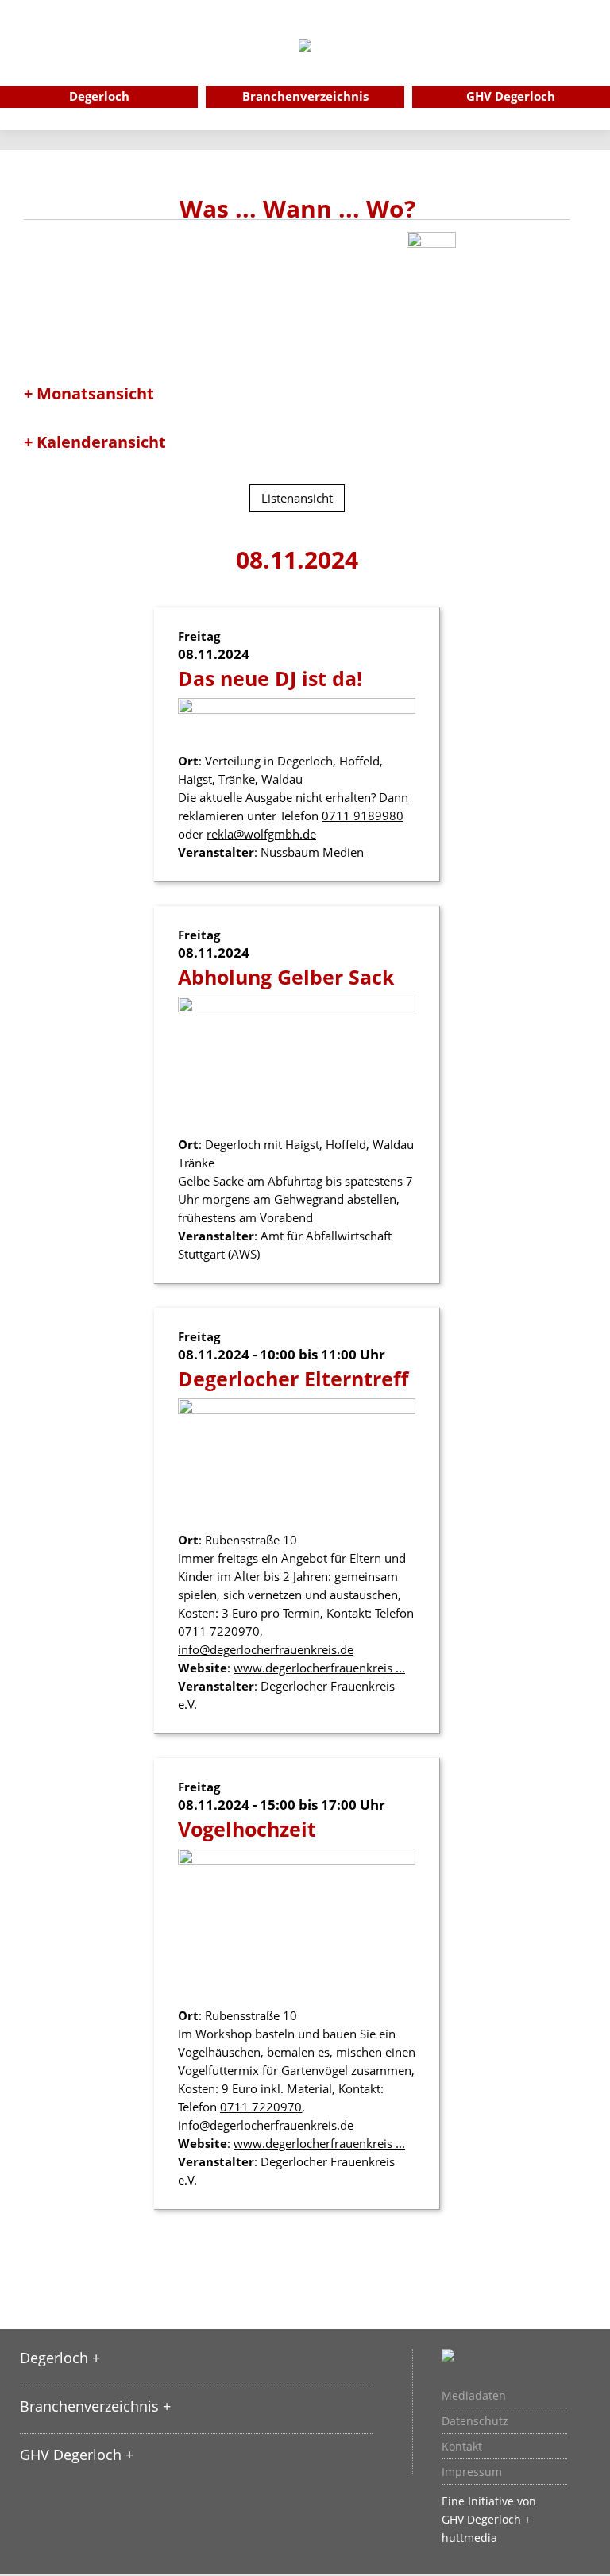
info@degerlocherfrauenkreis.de (266, 1649)
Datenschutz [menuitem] (475, 2421)
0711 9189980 (363, 816)
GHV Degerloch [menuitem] (511, 96)
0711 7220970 (219, 1631)
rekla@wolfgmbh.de (261, 834)
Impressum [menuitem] (472, 2472)
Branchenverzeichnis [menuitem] (305, 96)
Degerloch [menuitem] (99, 96)
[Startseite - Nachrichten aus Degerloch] (305, 67)
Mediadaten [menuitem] (474, 2396)
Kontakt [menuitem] (462, 2447)
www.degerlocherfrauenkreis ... (319, 1668)
